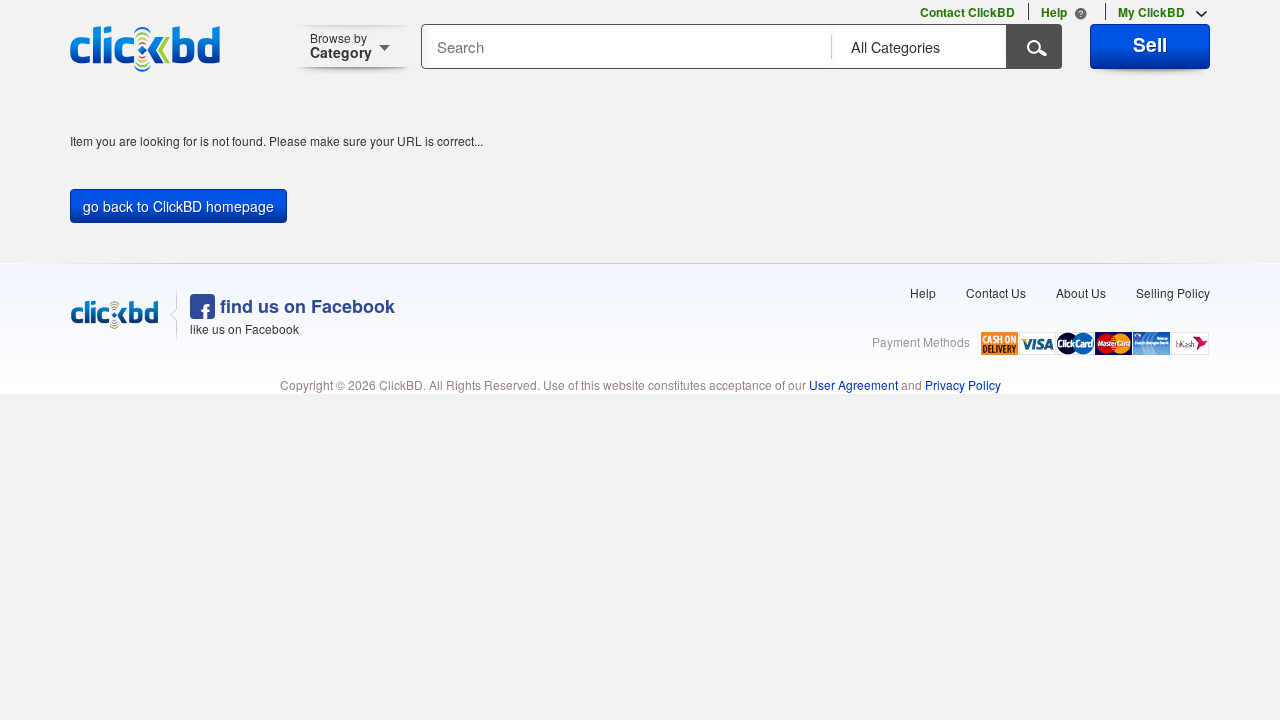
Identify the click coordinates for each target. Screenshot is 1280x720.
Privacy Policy (963, 384)
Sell (1150, 44)
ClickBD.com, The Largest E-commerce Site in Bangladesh (145, 49)
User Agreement (853, 384)
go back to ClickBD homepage (178, 206)
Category (341, 45)
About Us (1081, 292)
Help (923, 292)
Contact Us (996, 292)
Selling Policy (1173, 292)
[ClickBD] (115, 315)
